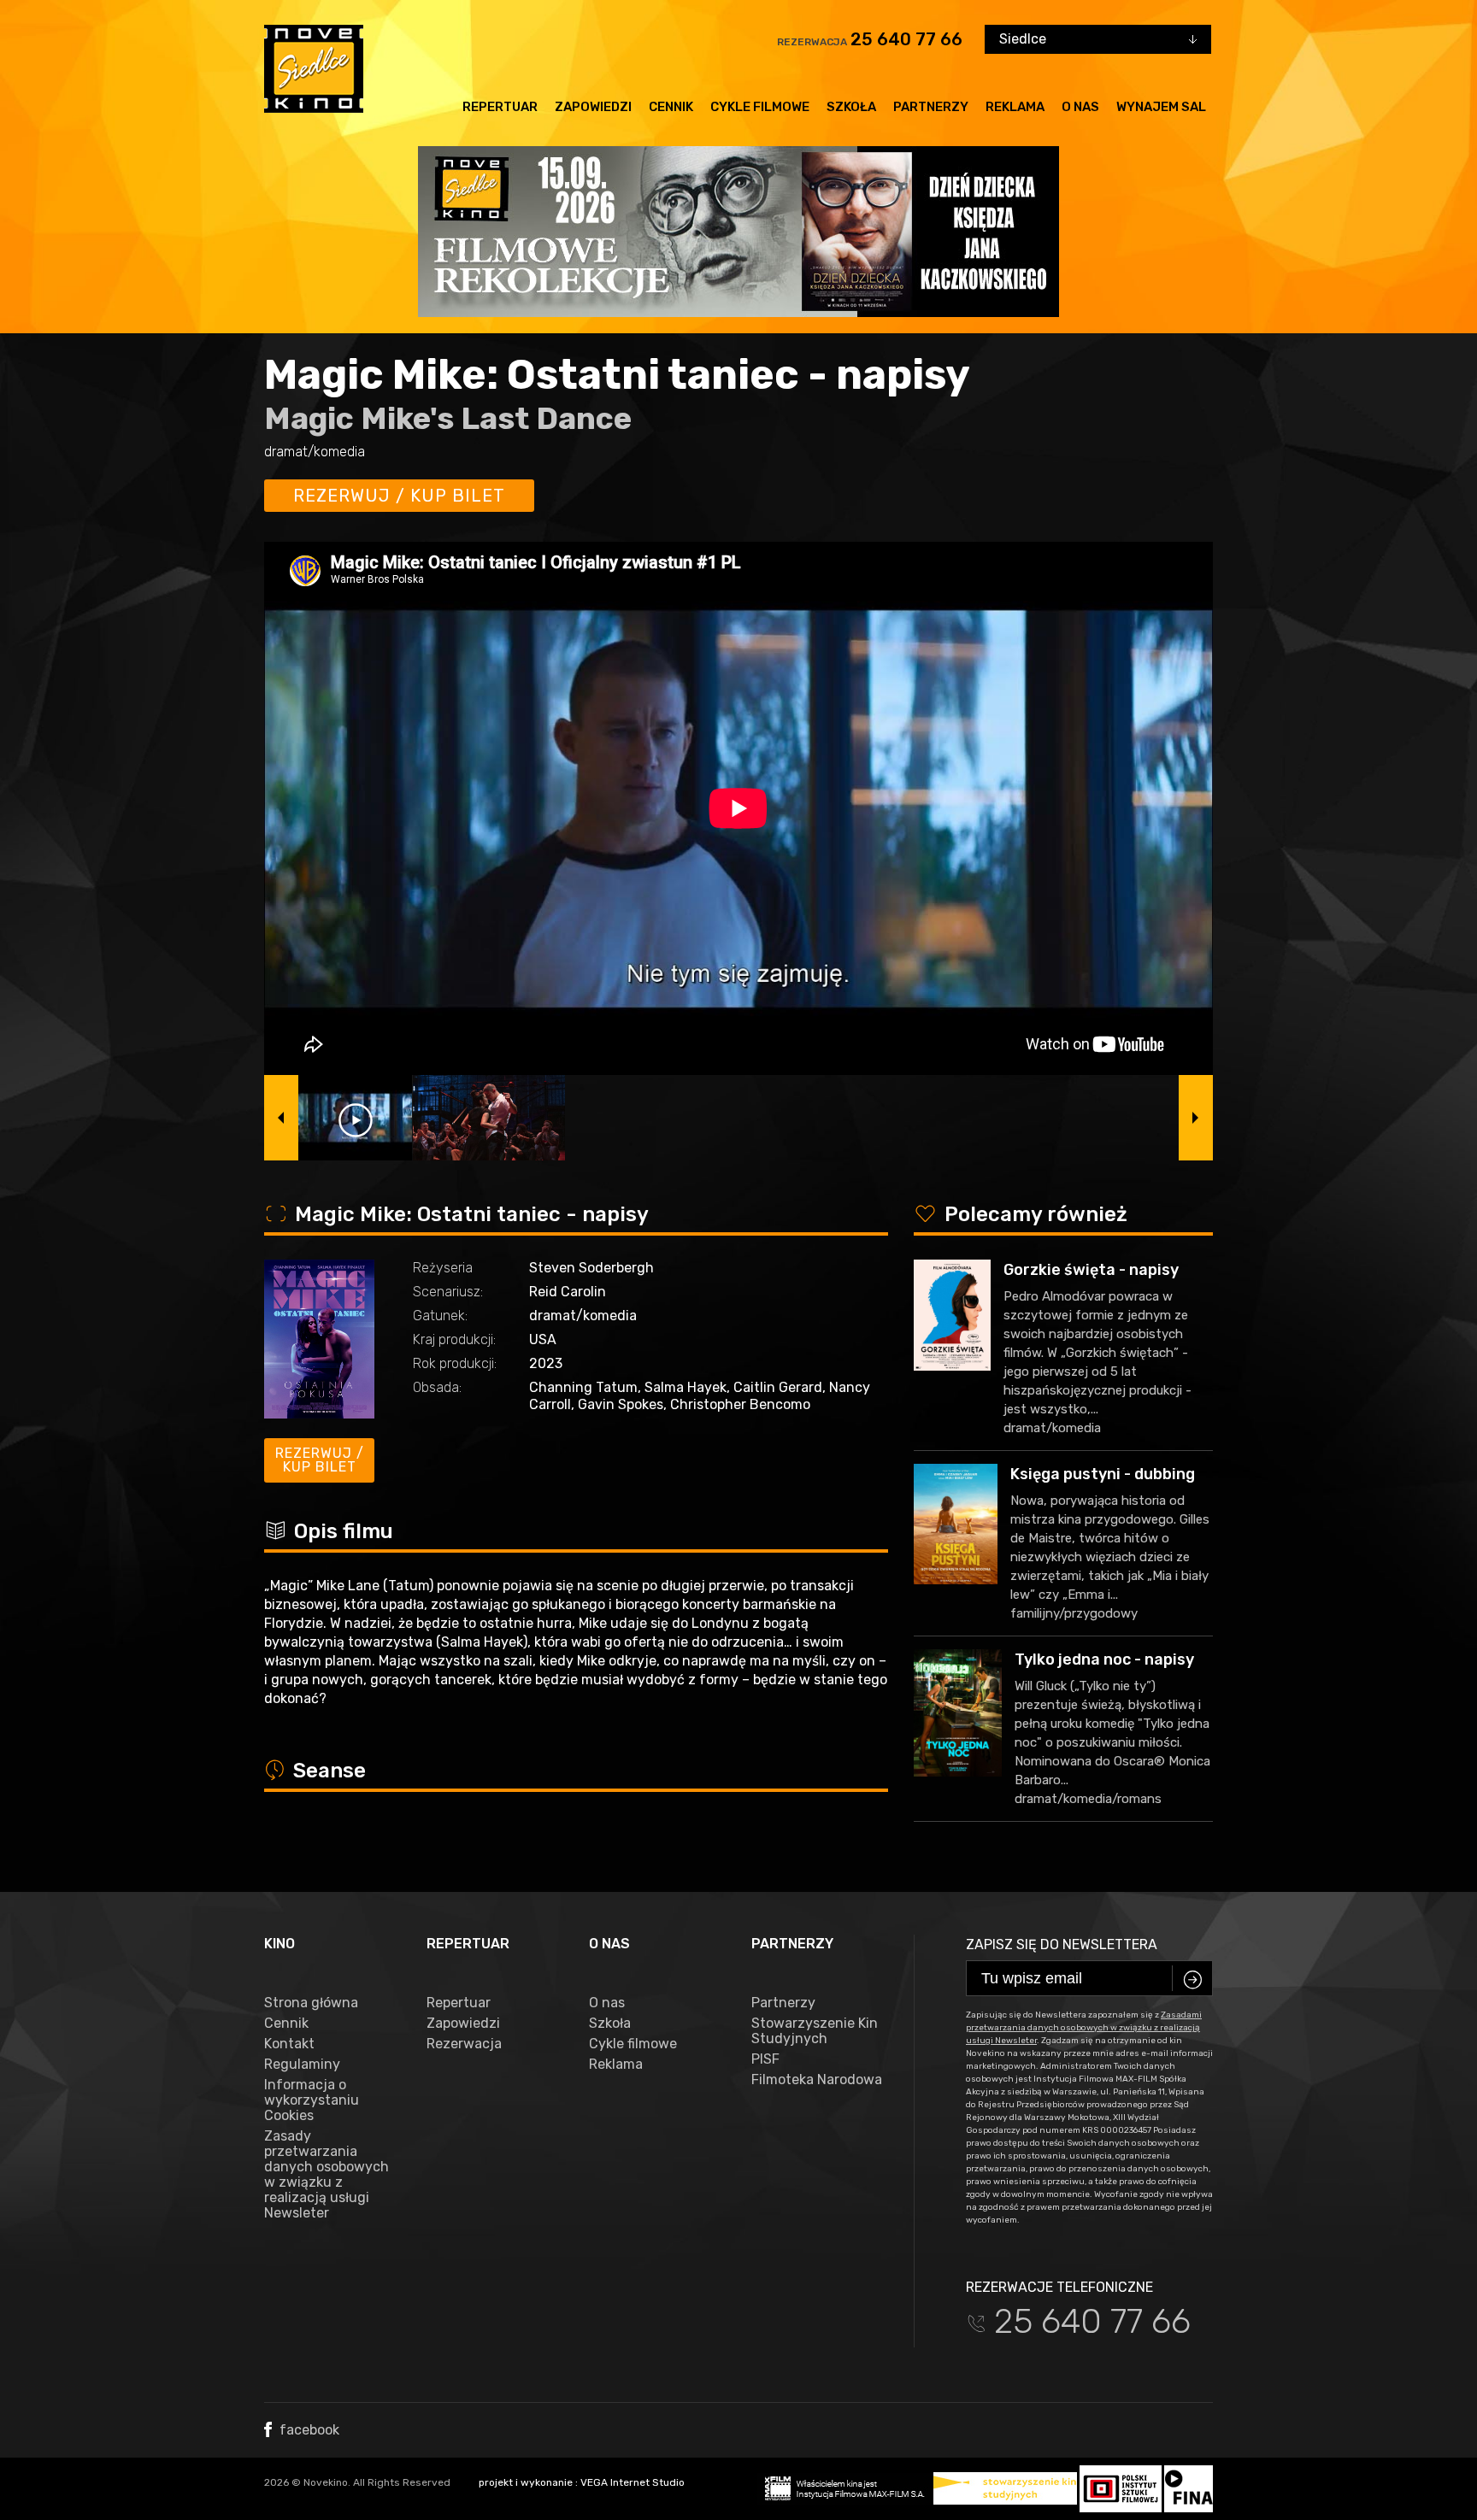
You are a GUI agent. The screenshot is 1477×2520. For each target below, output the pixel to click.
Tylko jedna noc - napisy (1104, 1659)
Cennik (671, 107)
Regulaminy (302, 2065)
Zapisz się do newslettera (1062, 1944)
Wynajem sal (1161, 107)
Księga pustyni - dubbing (1103, 1474)
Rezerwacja (464, 2044)
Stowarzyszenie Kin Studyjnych (815, 2031)
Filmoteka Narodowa (817, 2080)
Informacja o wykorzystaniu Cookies (312, 2100)
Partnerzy (931, 107)
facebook (308, 2430)
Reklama (1015, 107)
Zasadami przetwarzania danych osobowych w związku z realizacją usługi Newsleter (1084, 2028)
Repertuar (500, 107)
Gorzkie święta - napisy (1091, 1270)
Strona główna (311, 2003)
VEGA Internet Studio (633, 2482)
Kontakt (289, 2044)
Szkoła (851, 107)
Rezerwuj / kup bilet (399, 496)
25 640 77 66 (906, 39)
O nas (1080, 107)
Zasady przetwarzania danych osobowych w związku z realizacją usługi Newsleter (327, 2175)
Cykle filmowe (760, 107)
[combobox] (1098, 39)
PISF (765, 2059)
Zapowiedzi (593, 107)
